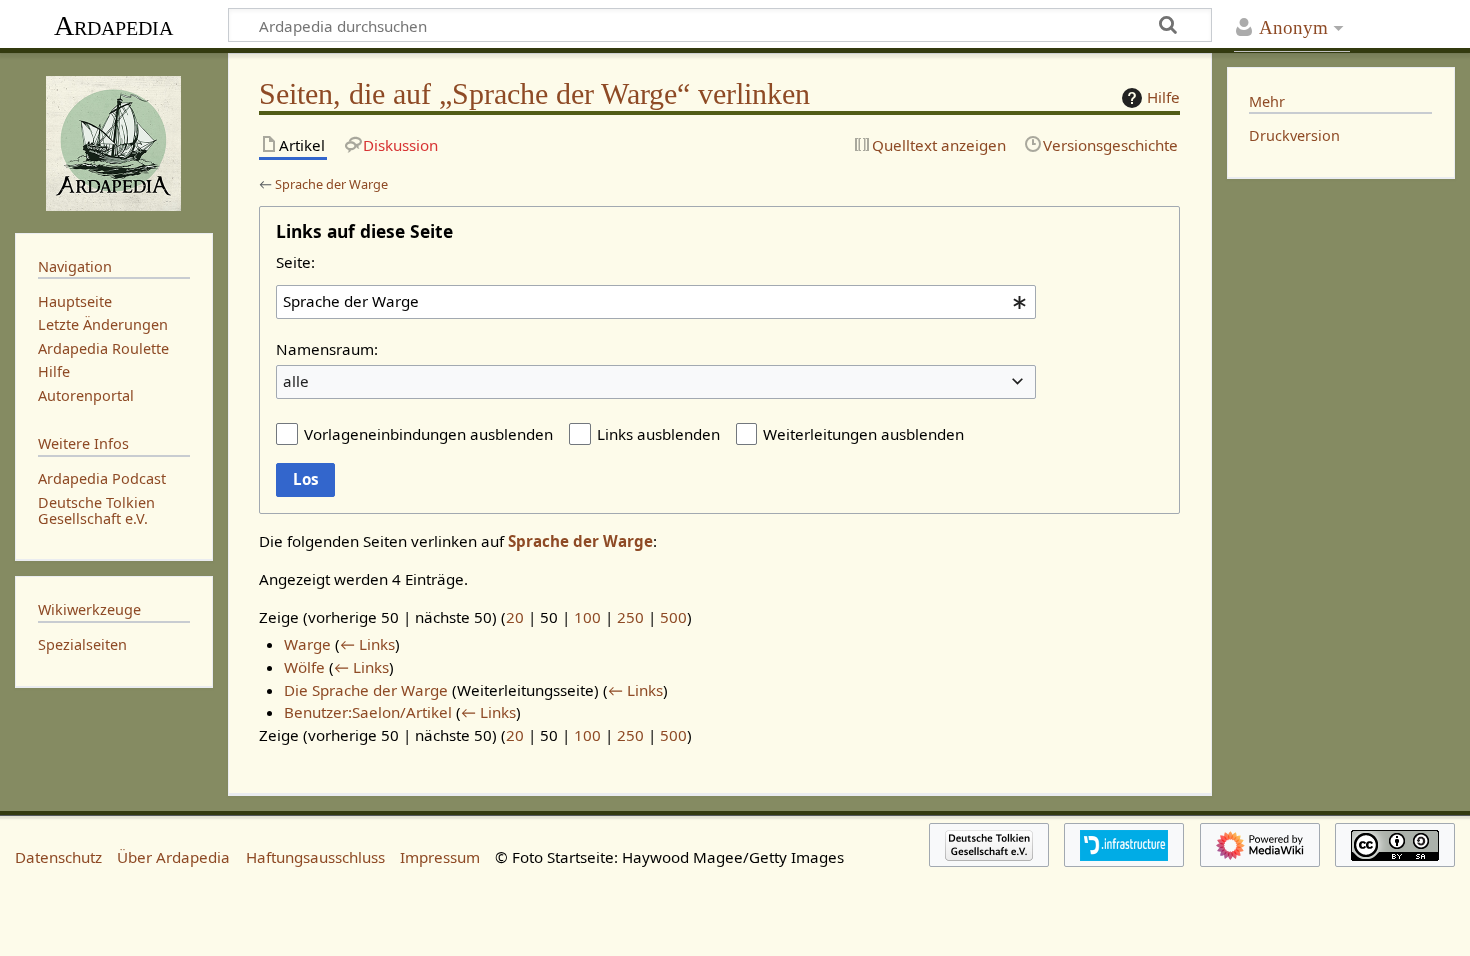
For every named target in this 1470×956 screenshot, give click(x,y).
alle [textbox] (296, 381)
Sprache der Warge (331, 184)
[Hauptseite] (114, 141)
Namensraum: (327, 349)
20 (515, 617)
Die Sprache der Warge (366, 690)
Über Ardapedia (173, 857)
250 (630, 617)
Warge (307, 644)
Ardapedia (113, 25)
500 (673, 617)
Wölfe (304, 667)
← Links (367, 644)
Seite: (295, 262)
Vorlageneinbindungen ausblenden (428, 434)
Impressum (440, 857)
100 (587, 617)
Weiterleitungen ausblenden (863, 434)
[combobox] (656, 302)
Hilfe (1163, 97)
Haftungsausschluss (315, 857)
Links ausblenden (658, 434)
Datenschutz (58, 857)
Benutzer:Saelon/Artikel (368, 712)
